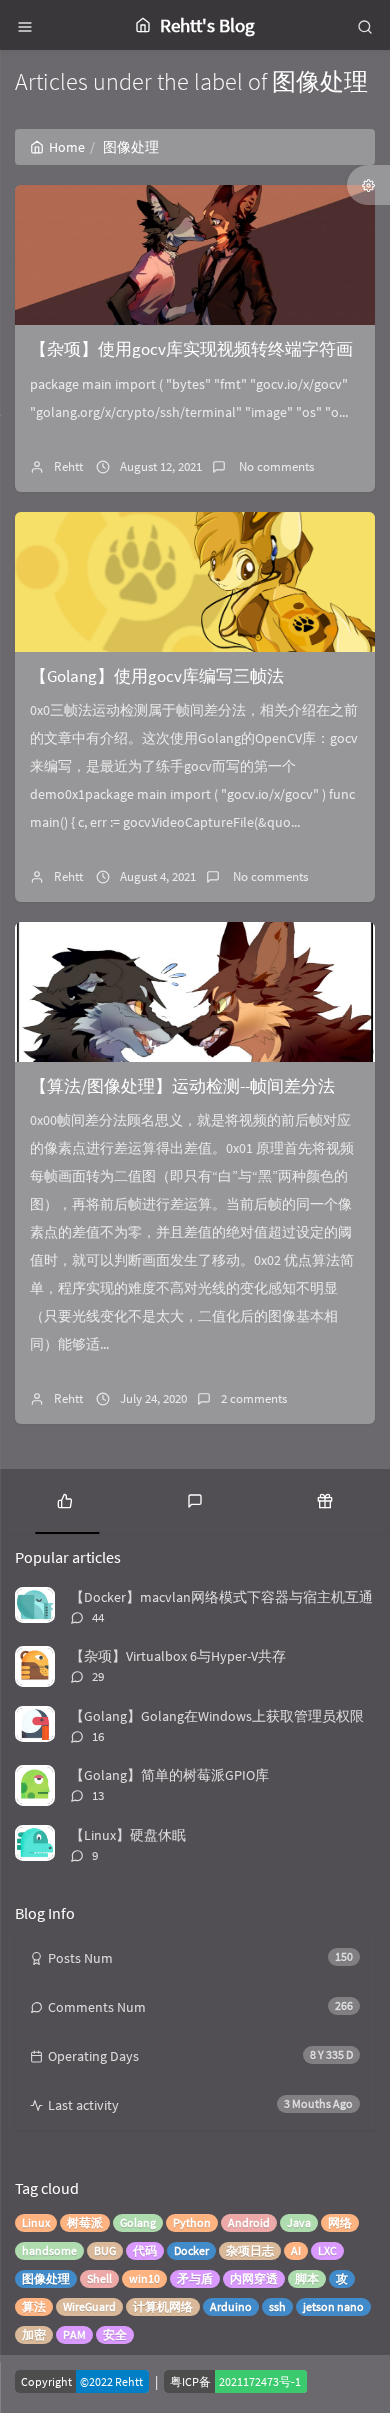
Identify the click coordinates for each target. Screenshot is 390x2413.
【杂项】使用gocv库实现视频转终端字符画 (191, 349)
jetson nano (333, 2306)
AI (296, 2250)
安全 (115, 2334)
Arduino (231, 2306)
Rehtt (68, 466)
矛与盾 (195, 2278)
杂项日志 (250, 2250)
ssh (277, 2306)
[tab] (65, 1499)
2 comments (254, 1398)
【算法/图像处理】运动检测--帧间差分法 (182, 1086)
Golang (138, 2222)
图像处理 (46, 2278)
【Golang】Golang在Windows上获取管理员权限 (217, 1716)
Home (67, 147)
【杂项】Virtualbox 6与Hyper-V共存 (178, 1656)
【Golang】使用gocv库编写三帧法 (157, 676)
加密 (34, 2334)
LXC (327, 2250)
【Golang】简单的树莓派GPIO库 (169, 1775)
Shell (99, 2278)
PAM (74, 2334)
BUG (105, 2250)
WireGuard (89, 2306)
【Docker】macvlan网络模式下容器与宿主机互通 (221, 1597)
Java (299, 2222)
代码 (145, 2250)
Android (249, 2222)
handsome (49, 2250)
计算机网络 (163, 2306)
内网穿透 (254, 2278)
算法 (34, 2306)
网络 (340, 2222)
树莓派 (85, 2222)
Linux (36, 2222)
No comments (275, 466)
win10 (144, 2278)
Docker (191, 2250)
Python (192, 2222)
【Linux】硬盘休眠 (128, 1835)
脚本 (307, 2278)
